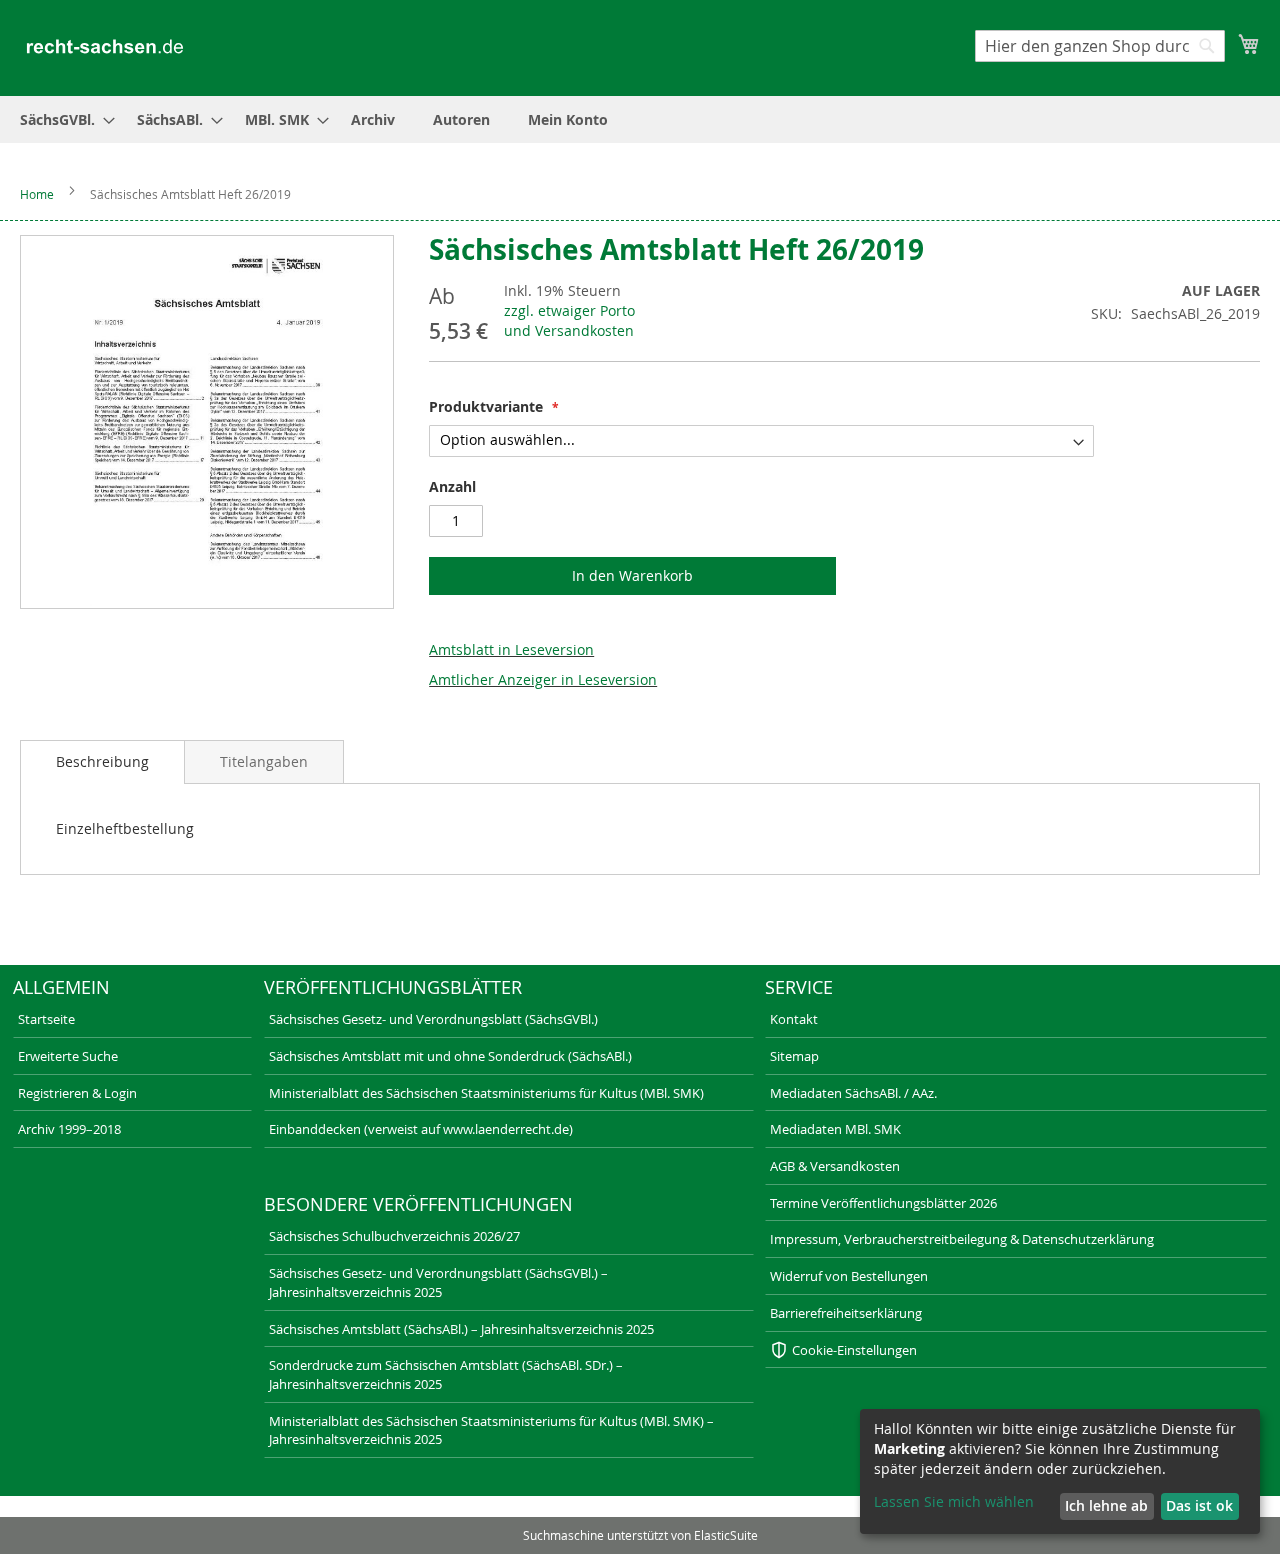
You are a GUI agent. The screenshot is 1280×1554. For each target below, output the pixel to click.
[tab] (102, 762)
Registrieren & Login (77, 1093)
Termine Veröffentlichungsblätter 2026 (883, 1203)
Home (37, 194)
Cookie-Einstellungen (854, 1350)
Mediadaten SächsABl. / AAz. (853, 1093)
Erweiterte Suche (68, 1056)
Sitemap (794, 1056)
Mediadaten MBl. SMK (835, 1129)
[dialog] (1060, 1471)
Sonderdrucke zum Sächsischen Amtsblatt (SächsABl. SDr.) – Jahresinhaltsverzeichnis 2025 (446, 1374)
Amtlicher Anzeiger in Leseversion (543, 679)
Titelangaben (264, 761)
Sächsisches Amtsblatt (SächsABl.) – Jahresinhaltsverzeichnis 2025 (461, 1329)
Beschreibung (102, 761)
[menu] (640, 119)
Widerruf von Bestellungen (849, 1276)
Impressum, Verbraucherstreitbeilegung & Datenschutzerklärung (962, 1239)
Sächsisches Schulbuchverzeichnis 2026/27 (394, 1236)
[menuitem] (61, 119)
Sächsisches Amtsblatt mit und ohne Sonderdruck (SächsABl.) (450, 1056)
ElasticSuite (726, 1535)
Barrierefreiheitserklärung (846, 1313)
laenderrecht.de (268, 1509)
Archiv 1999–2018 (69, 1129)
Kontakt (794, 1019)
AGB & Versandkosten (835, 1166)
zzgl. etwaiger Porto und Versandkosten (569, 320)
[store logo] (105, 46)
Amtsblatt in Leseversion (511, 649)
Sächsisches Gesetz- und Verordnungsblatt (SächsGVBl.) (433, 1019)
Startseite (46, 1019)
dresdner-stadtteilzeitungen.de (738, 1509)
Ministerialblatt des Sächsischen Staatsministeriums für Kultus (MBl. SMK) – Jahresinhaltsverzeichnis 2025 (491, 1430)
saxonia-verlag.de (485, 1509)
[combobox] (1100, 46)
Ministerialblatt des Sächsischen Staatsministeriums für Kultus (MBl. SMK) (486, 1093)
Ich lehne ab (1106, 1505)
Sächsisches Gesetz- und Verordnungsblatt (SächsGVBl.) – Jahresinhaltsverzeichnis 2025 (438, 1282)
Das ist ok (1199, 1505)
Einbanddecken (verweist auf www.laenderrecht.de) (421, 1129)
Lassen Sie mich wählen (954, 1501)
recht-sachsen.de (56, 1509)
